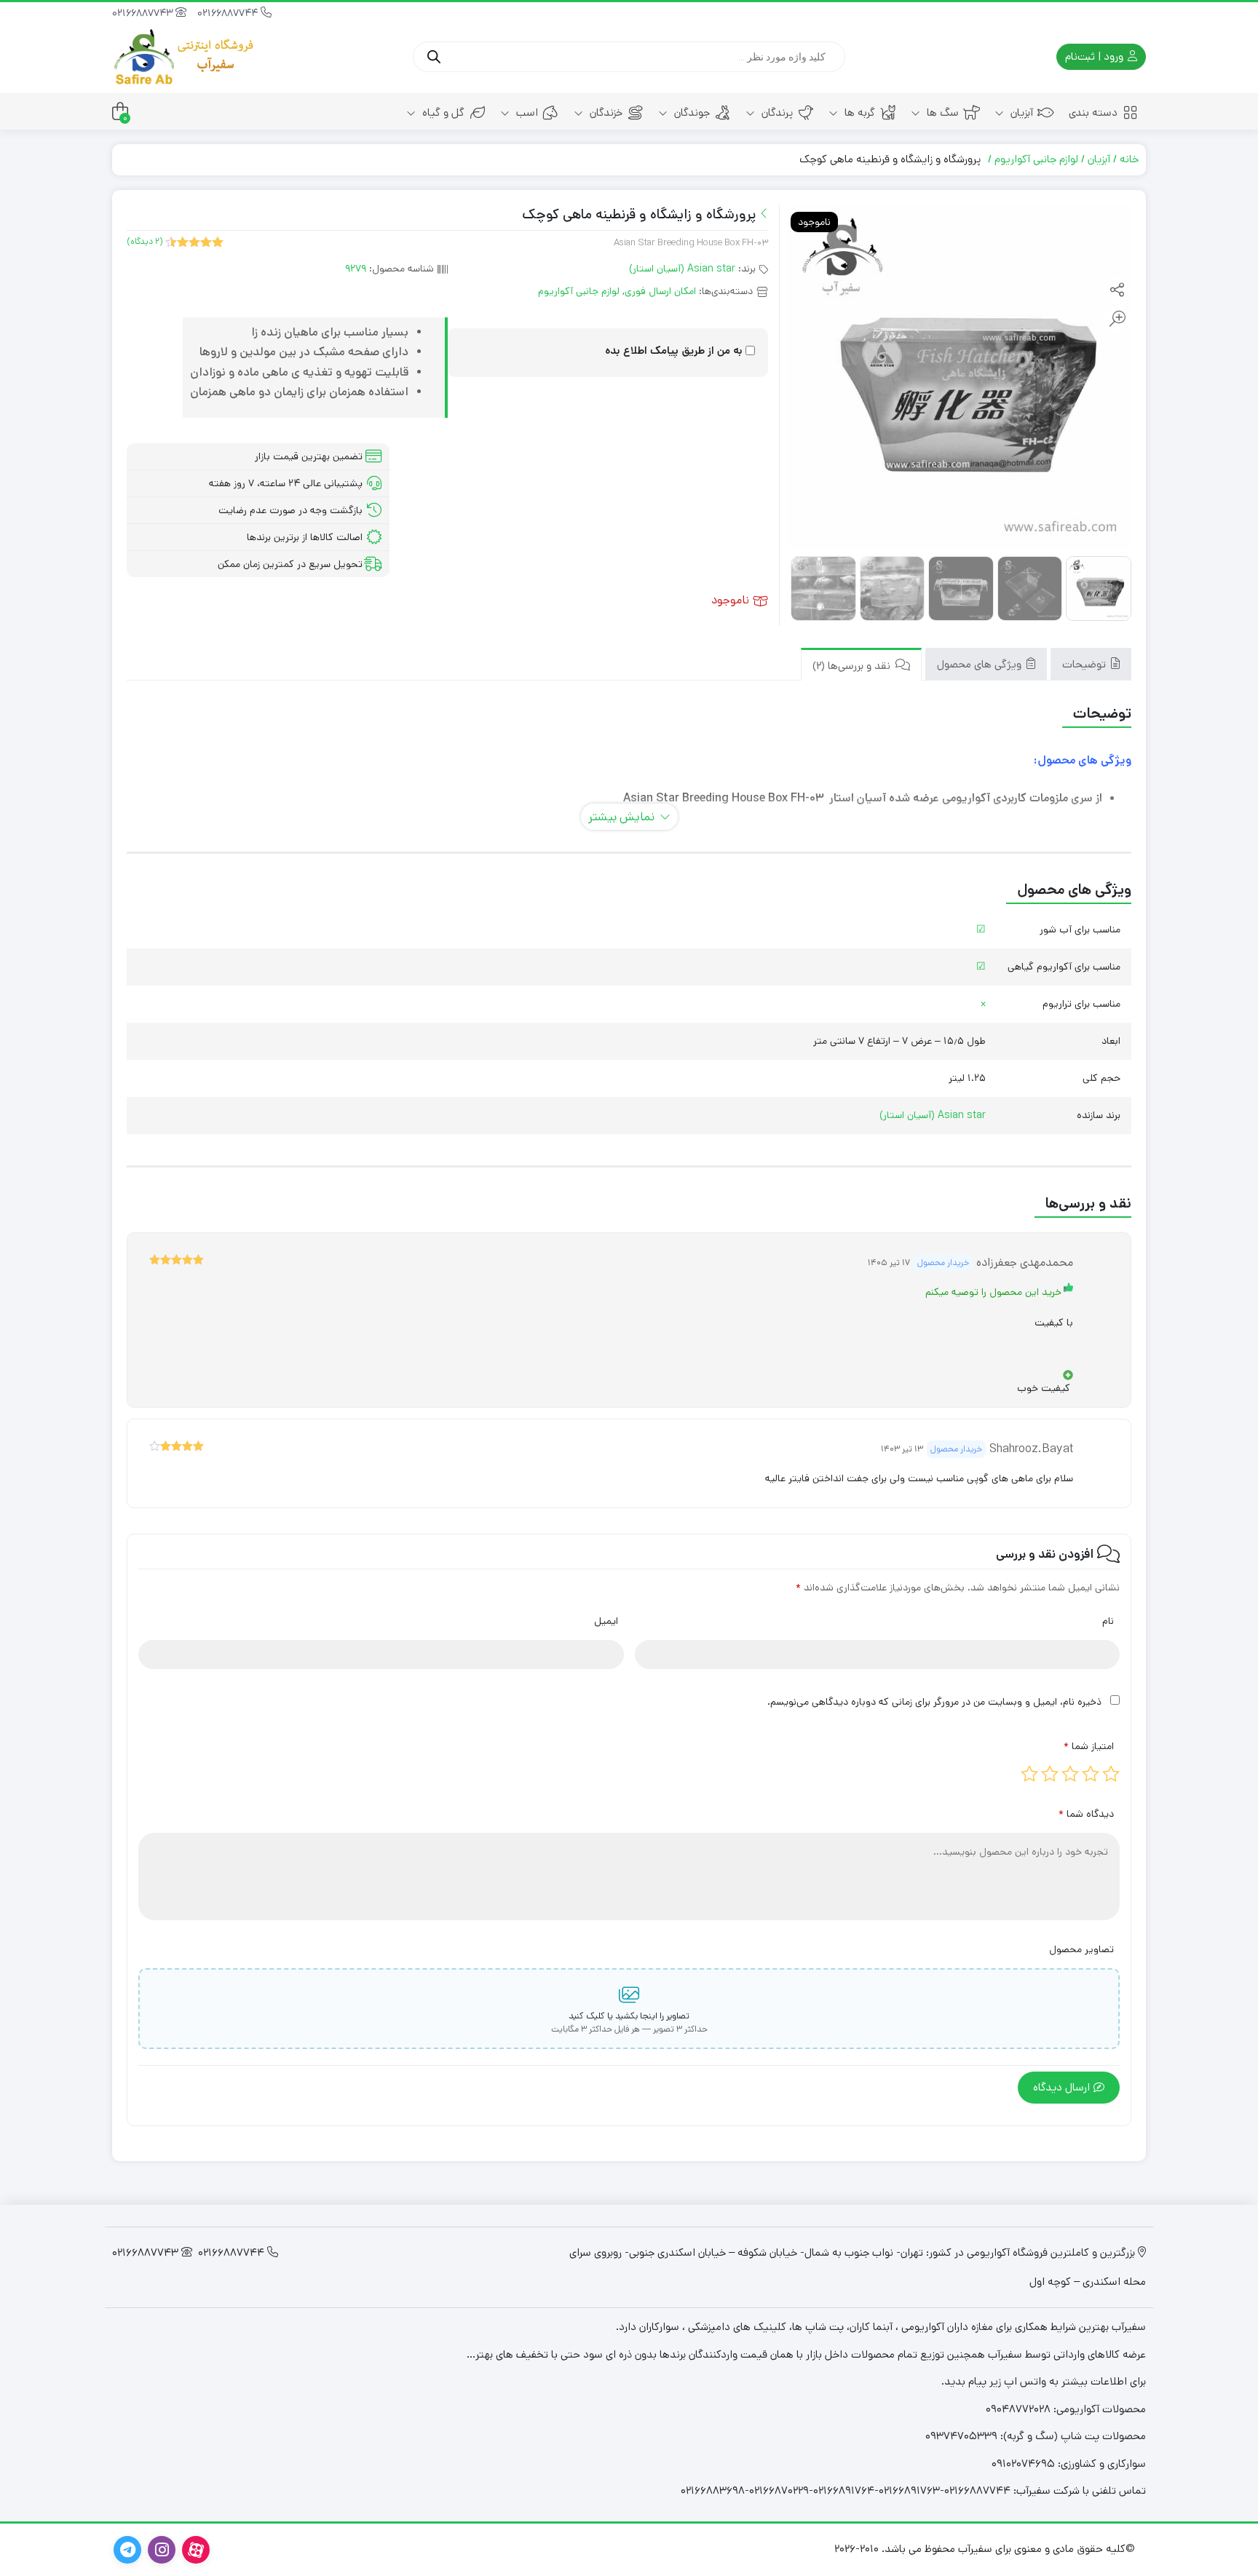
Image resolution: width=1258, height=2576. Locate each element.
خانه (1129, 159)
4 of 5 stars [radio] (1050, 1774)
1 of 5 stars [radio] (1111, 1774)
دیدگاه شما (1086, 1814)
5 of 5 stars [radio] (1029, 1774)
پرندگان (776, 112)
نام (1108, 1621)
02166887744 (229, 13)
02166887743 (144, 13)
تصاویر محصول (1081, 1949)
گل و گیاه (442, 112)
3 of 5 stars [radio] (1070, 1774)
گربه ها (858, 112)
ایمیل (606, 1621)
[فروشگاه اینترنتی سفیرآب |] (185, 57)
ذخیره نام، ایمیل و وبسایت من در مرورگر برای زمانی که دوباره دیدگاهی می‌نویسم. (934, 1702)
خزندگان (605, 112)
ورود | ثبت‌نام (1096, 56)
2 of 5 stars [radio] (1091, 1774)
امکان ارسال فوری (660, 291)
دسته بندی (1093, 112)
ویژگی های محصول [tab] (981, 664)
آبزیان (1020, 112)
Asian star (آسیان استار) (682, 269)
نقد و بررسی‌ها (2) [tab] (853, 666)
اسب (526, 112)
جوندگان (691, 112)
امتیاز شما (1089, 1746)
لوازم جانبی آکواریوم (1036, 159)
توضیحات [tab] (1085, 664)
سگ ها (941, 112)
